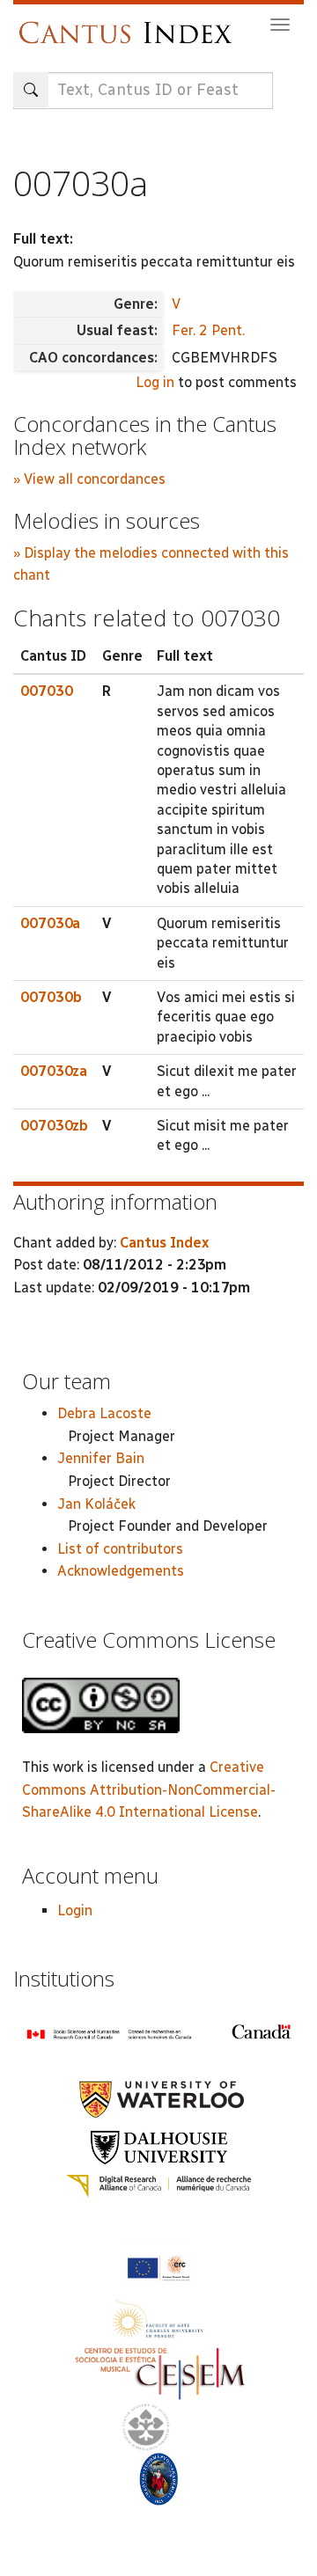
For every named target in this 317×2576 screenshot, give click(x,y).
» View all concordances (89, 479)
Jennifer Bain (101, 1458)
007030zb (54, 1126)
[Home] (130, 24)
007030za (54, 1071)
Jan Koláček (96, 1504)
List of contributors (120, 1549)
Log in (155, 382)
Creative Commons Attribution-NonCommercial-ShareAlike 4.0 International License (149, 1789)
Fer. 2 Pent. (208, 330)
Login (75, 1910)
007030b (51, 997)
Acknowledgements (121, 1571)
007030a (50, 923)
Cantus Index (164, 1243)
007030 (47, 691)
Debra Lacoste (104, 1413)
